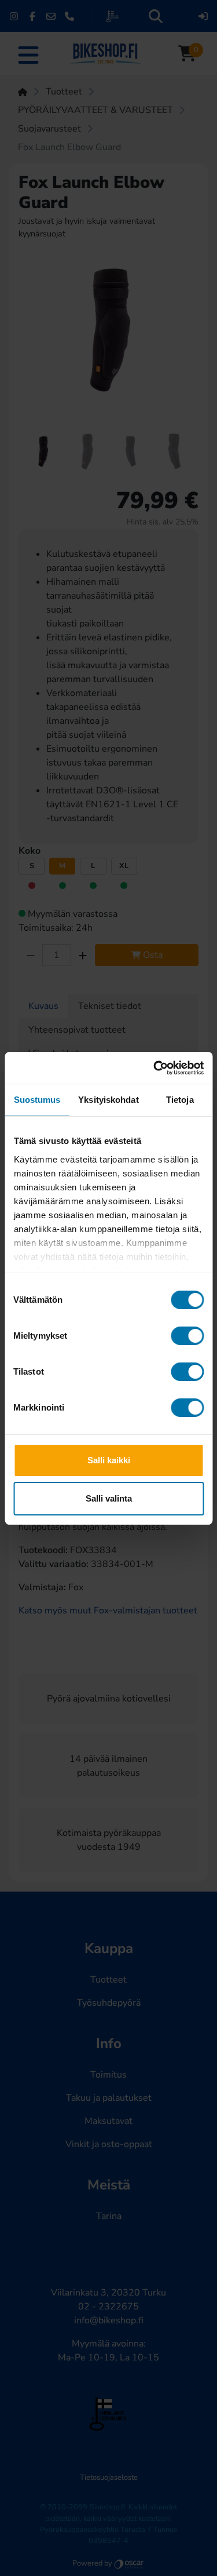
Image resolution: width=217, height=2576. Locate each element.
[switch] (187, 1336)
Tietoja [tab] (180, 1100)
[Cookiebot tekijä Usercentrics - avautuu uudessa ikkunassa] (155, 1068)
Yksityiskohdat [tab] (108, 1100)
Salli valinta (109, 1498)
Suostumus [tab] (37, 1100)
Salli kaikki (109, 1460)
